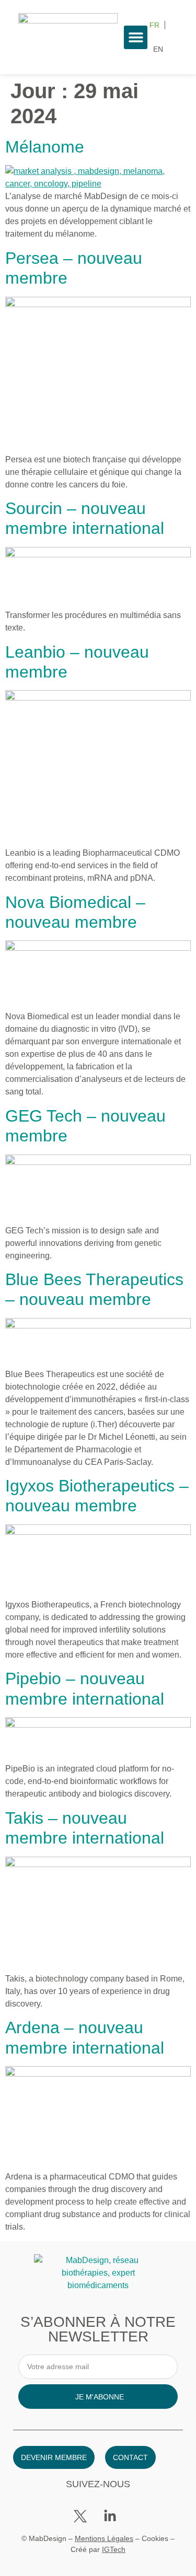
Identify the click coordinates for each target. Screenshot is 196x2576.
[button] (136, 37)
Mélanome (45, 147)
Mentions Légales (104, 2538)
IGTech (114, 2549)
